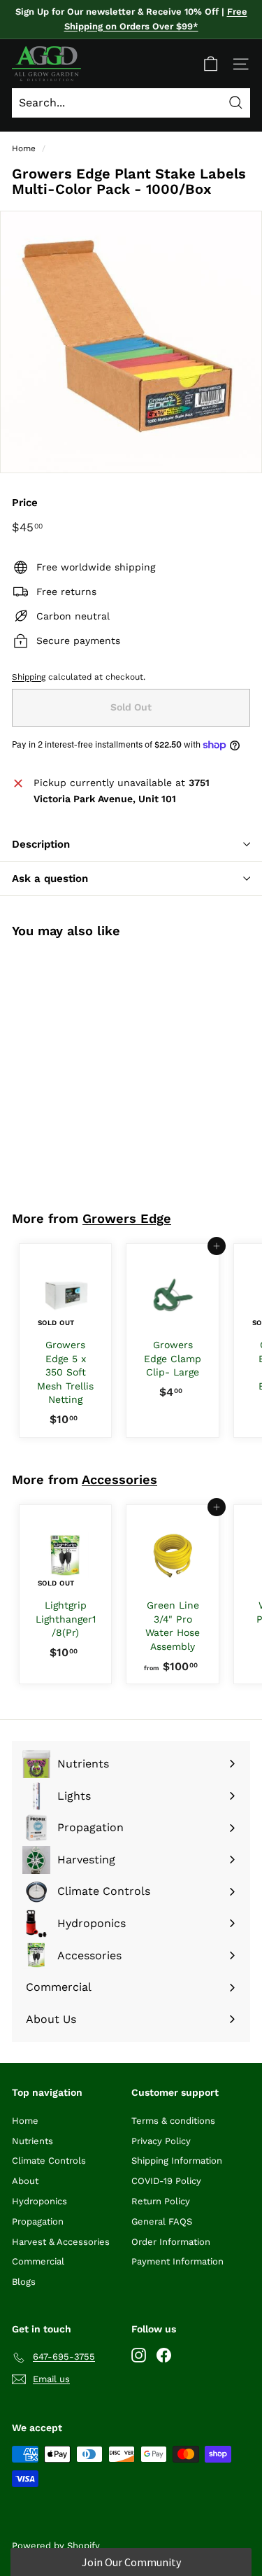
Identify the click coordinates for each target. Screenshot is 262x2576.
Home (24, 148)
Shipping (29, 677)
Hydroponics (39, 2201)
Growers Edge (127, 1218)
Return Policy (161, 2201)
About (25, 2181)
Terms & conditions (173, 2121)
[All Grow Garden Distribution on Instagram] (139, 2354)
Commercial (38, 2261)
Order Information (171, 2242)
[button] (131, 2562)
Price (25, 503)
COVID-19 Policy (166, 2181)
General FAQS (162, 2221)
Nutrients (32, 2141)
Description (41, 844)
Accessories (119, 1479)
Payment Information (177, 2261)
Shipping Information (177, 2161)
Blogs (24, 2282)
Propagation (38, 2221)
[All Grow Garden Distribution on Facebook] (164, 2354)
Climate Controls (49, 2161)
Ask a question (50, 878)
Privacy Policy (161, 2141)
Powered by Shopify (56, 2546)
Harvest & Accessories (61, 2242)
